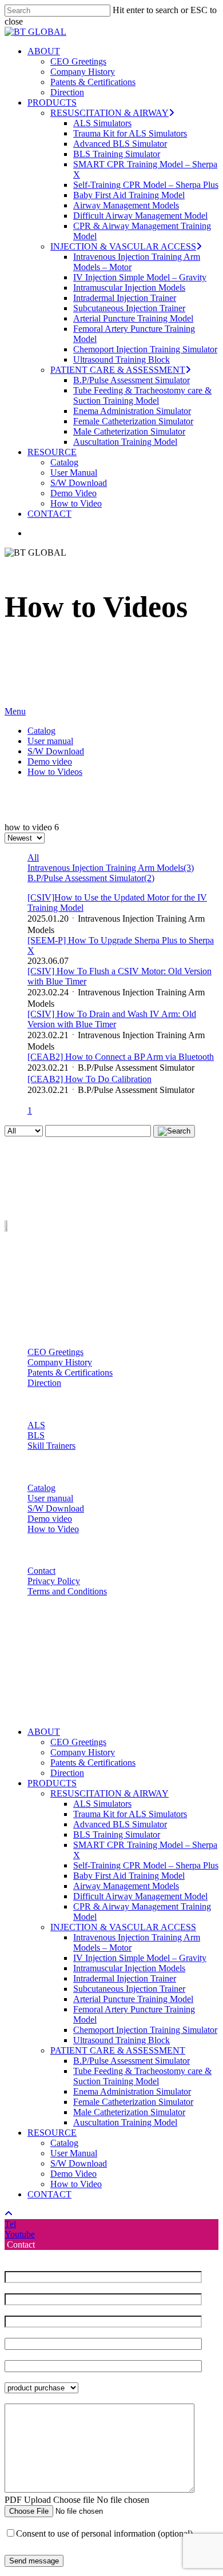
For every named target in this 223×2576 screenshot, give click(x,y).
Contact (41, 1571)
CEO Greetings (55, 1352)
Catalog (41, 731)
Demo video (50, 761)
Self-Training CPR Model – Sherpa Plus (146, 1865)
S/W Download (56, 751)
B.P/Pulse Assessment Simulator (132, 2061)
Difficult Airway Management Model (140, 1896)
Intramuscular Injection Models (129, 1968)
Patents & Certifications (70, 1373)
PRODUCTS (52, 1783)
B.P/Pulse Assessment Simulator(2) (91, 878)
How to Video (53, 1529)
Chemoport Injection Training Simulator (145, 2030)
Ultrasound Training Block (122, 2040)
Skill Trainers (51, 1446)
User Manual (74, 2153)
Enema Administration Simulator (132, 2091)
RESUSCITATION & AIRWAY (109, 1793)
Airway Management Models (126, 1886)
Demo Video (73, 2174)
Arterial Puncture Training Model (133, 1999)
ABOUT (44, 1732)
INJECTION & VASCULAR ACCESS (123, 1927)
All (33, 857)
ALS (36, 1425)
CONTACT (49, 2194)
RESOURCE (52, 2133)
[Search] (174, 1131)
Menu (15, 711)
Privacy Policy (54, 1581)
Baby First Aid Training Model (129, 1876)
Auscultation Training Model (125, 2122)
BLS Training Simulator (117, 1834)
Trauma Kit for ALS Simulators (130, 1814)
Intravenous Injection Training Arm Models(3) (111, 868)
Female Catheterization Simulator (133, 2102)
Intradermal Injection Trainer (125, 1978)
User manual (50, 741)
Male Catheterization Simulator (129, 2112)
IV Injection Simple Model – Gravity (140, 1958)
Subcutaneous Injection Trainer (129, 1989)
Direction (44, 1383)
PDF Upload (28, 2500)
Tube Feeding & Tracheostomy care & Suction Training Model (142, 2076)
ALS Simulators (102, 1804)
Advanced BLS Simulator (120, 1824)
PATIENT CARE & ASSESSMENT (118, 2050)
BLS (36, 1435)
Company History (60, 1362)
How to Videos (55, 772)
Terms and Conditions (67, 1591)
